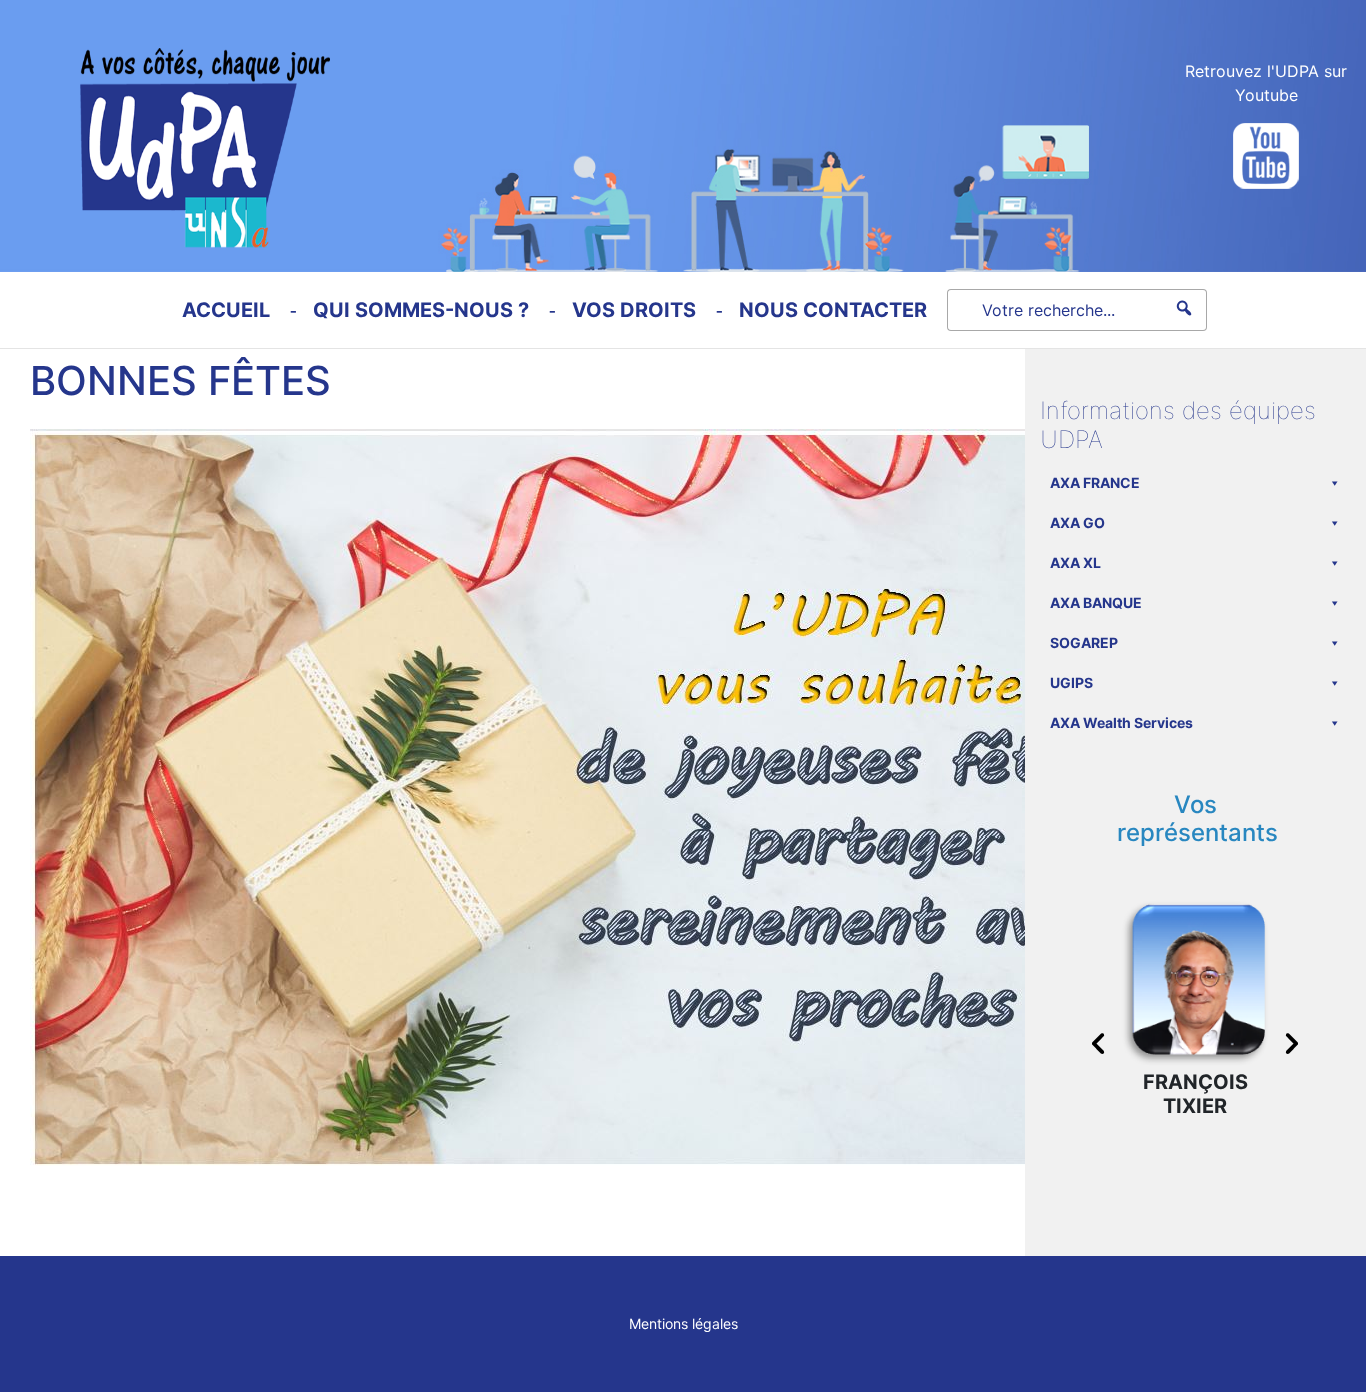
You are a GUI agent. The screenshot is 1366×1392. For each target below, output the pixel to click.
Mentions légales (683, 1323)
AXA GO (1077, 522)
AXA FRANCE (1095, 482)
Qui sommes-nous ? (421, 310)
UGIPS (1071, 682)
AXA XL (1075, 562)
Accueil (226, 310)
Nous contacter (833, 310)
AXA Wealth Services (1121, 722)
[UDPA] (165, 124)
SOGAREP (1084, 642)
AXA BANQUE (1096, 602)
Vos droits (634, 310)
